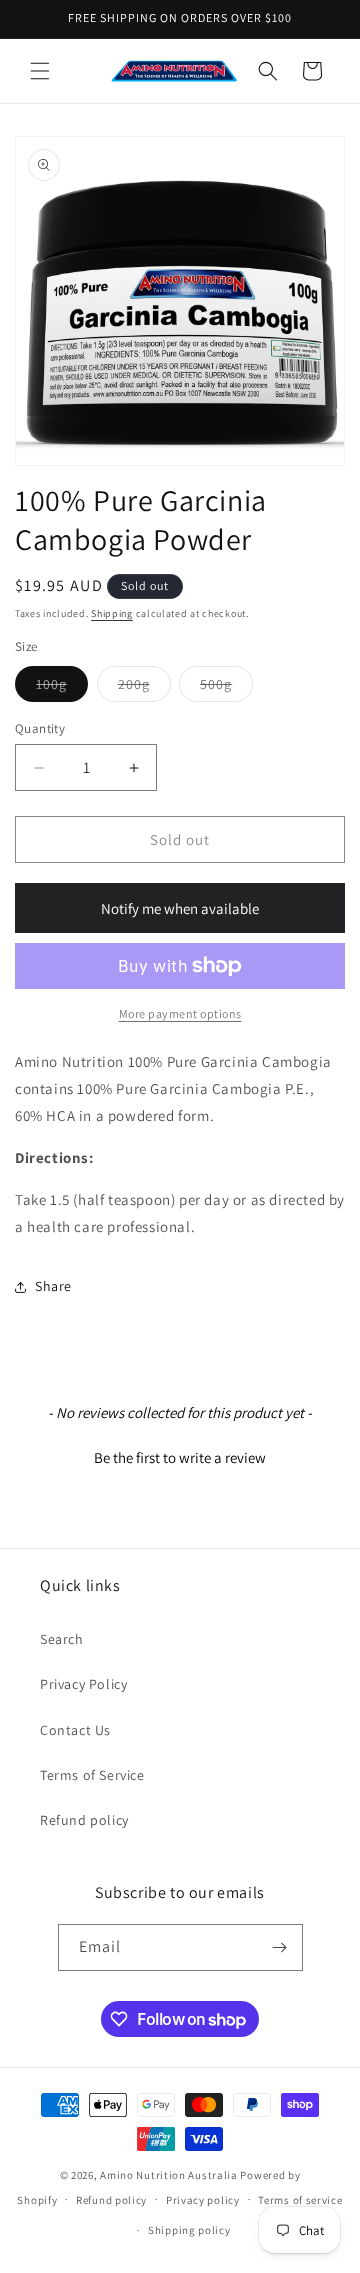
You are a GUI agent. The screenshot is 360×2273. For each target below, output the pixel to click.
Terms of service (300, 2200)
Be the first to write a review (180, 1457)
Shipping (112, 613)
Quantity (40, 728)
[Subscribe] (280, 1947)
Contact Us (75, 1730)
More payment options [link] (180, 1013)
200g (144, 688)
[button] (40, 71)
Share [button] (53, 1286)
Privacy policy (203, 2200)
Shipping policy (189, 2230)
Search (62, 1639)
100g (62, 688)
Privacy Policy (83, 1684)
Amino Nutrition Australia (169, 2175)
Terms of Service (92, 1775)
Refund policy (84, 1820)
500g (226, 688)
